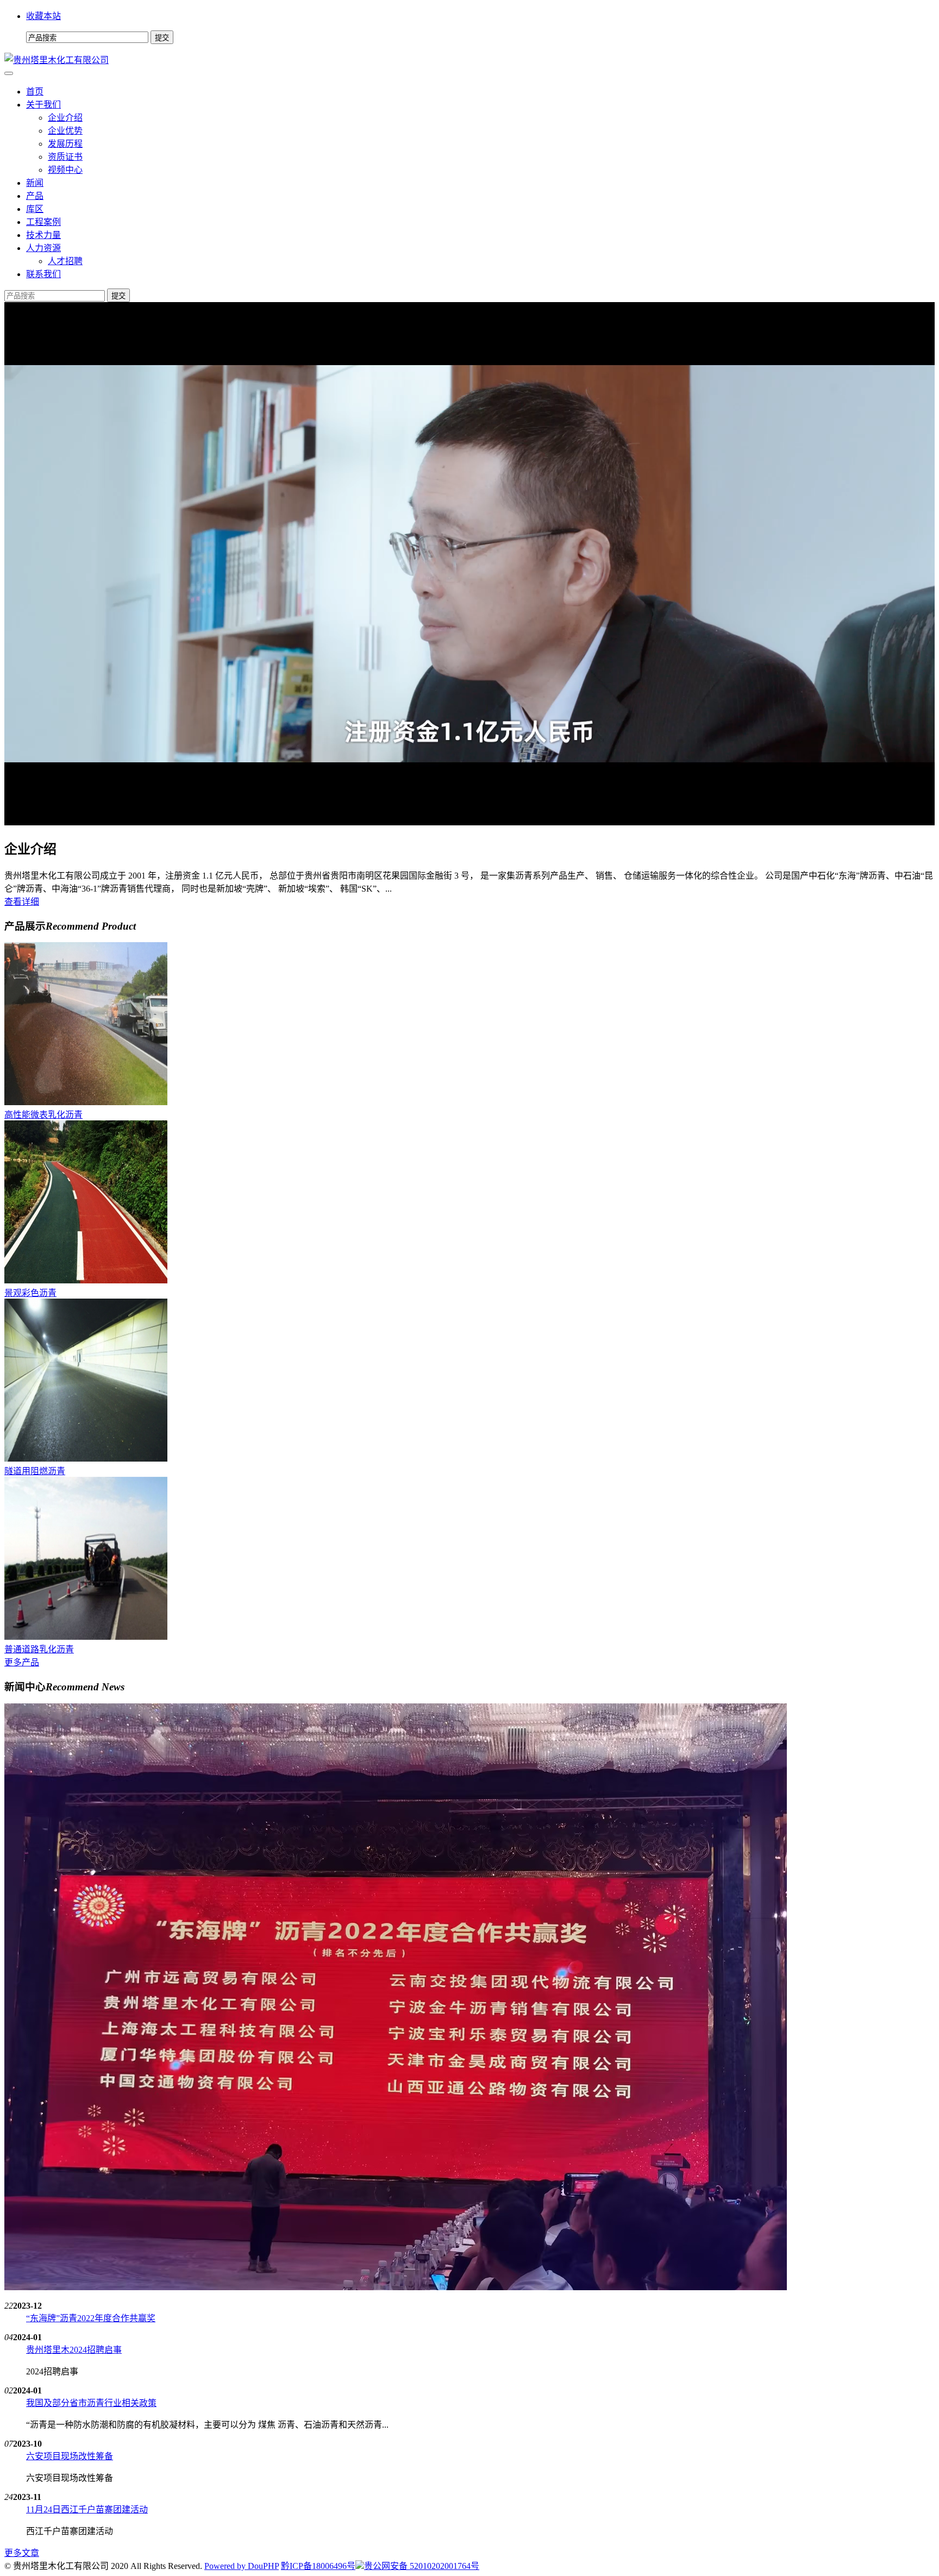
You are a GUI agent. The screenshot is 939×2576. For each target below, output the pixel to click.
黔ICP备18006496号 (318, 2566)
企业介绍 (65, 118)
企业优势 (65, 131)
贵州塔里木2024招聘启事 (74, 2350)
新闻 (35, 183)
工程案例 (43, 222)
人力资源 (43, 248)
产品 (35, 196)
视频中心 (65, 170)
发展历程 (65, 144)
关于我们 (43, 105)
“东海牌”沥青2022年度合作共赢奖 (91, 2318)
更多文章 (22, 2553)
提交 (118, 296)
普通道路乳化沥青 (39, 1649)
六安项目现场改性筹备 (70, 2456)
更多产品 (22, 1662)
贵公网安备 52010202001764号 (422, 2566)
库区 (35, 209)
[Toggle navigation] (9, 73)
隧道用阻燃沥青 (35, 1471)
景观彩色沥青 (30, 1293)
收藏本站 (43, 16)
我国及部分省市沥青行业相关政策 (91, 2403)
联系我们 (43, 274)
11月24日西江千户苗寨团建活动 (87, 2509)
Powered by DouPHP (242, 2566)
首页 (35, 92)
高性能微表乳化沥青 (43, 1115)
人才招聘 (65, 261)
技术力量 (43, 235)
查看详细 (22, 902)
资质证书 (65, 157)
